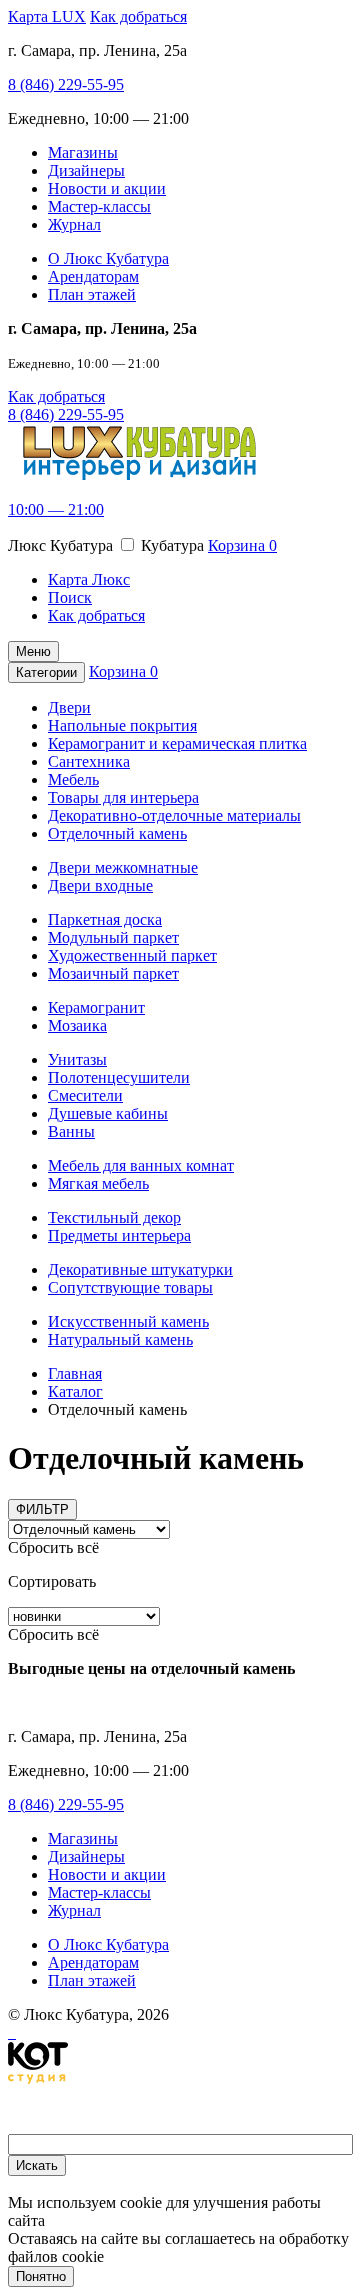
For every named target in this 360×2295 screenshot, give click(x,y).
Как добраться (138, 16)
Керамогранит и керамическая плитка (177, 743)
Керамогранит (96, 1007)
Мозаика (77, 1025)
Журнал (74, 224)
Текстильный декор (114, 1217)
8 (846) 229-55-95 (66, 84)
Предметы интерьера (119, 1235)
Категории (46, 672)
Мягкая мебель (98, 1183)
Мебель (73, 779)
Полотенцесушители (119, 1077)
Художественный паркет (132, 955)
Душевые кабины (108, 1113)
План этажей (92, 294)
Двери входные (100, 885)
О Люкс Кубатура (108, 258)
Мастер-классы (99, 206)
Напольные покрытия (122, 725)
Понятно (41, 2276)
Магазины (83, 152)
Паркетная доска (105, 919)
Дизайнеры (86, 170)
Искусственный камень (128, 1321)
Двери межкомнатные (123, 867)
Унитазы (77, 1059)
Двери (69, 707)
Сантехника (89, 761)
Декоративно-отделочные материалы (174, 815)
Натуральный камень (120, 1339)
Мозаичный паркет (113, 973)
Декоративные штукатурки (140, 1269)
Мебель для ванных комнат (141, 1165)
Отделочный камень (117, 833)
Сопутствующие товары (130, 1287)
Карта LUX (47, 16)
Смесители (85, 1095)
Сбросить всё (53, 1547)
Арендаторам (93, 276)
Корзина (242, 545)
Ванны (71, 1131)
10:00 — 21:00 (56, 509)
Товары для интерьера (123, 797)
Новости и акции (107, 188)
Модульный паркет (113, 937)
